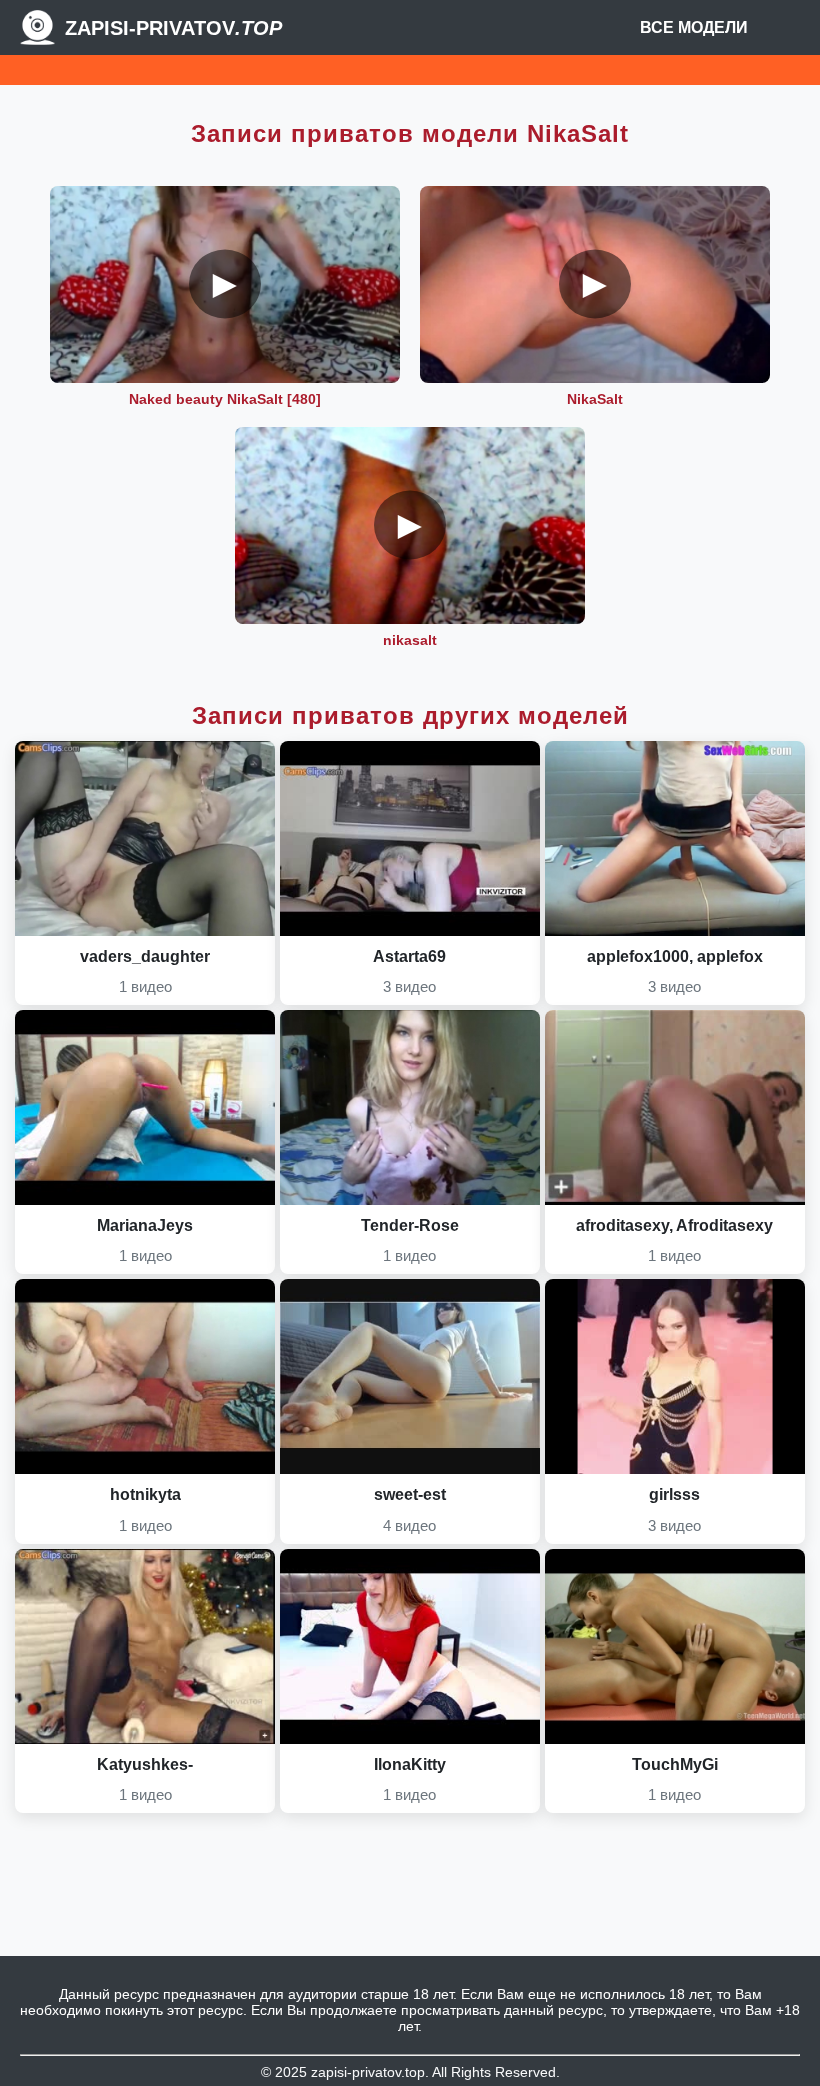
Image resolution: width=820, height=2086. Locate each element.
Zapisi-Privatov (173, 28)
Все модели (694, 27)
